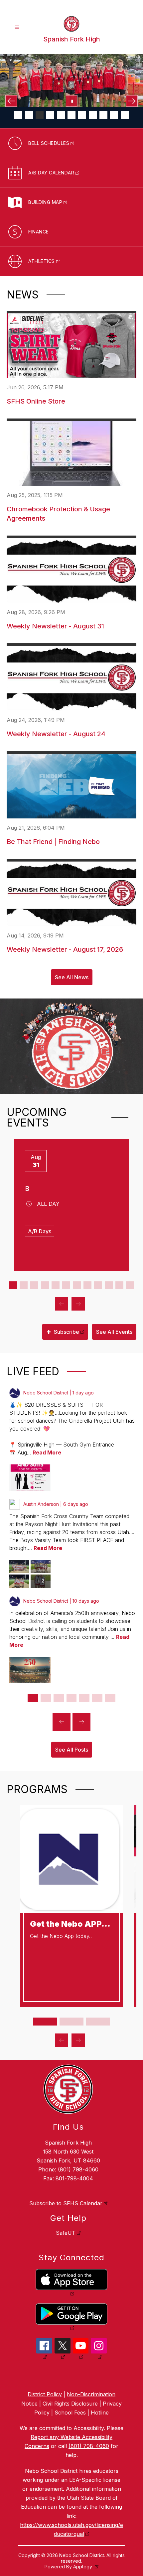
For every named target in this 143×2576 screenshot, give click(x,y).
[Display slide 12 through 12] (130, 1285)
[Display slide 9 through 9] (98, 1285)
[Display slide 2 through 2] (24, 1285)
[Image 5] (61, 115)
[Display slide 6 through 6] (66, 1285)
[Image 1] (18, 115)
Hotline (100, 2413)
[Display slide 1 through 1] (13, 1285)
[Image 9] (103, 115)
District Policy (45, 2394)
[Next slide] (81, 1722)
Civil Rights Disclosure (70, 2404)
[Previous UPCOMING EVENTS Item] (62, 1304)
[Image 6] (71, 115)
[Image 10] (114, 115)
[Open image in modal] (30, 1478)
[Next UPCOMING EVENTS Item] (78, 1304)
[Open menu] (17, 27)
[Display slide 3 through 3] (34, 1285)
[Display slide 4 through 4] (45, 1285)
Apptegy (83, 2567)
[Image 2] (29, 115)
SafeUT (66, 2233)
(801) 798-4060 (78, 2169)
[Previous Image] (11, 101)
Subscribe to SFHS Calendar (66, 2203)
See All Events (114, 1332)
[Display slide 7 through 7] (77, 1285)
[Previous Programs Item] (62, 2040)
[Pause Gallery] (72, 101)
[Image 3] (40, 115)
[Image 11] (125, 115)
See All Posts (72, 1750)
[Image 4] (50, 115)
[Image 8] (93, 115)
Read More (47, 1452)
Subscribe (63, 1331)
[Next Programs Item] (78, 2040)
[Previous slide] (62, 1722)
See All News (72, 977)
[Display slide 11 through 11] (119, 1285)
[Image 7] (82, 115)
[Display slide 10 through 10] (109, 1285)
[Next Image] (132, 101)
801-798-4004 (74, 2178)
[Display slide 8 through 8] (87, 1285)
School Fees (70, 2413)
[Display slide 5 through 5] (56, 1285)
